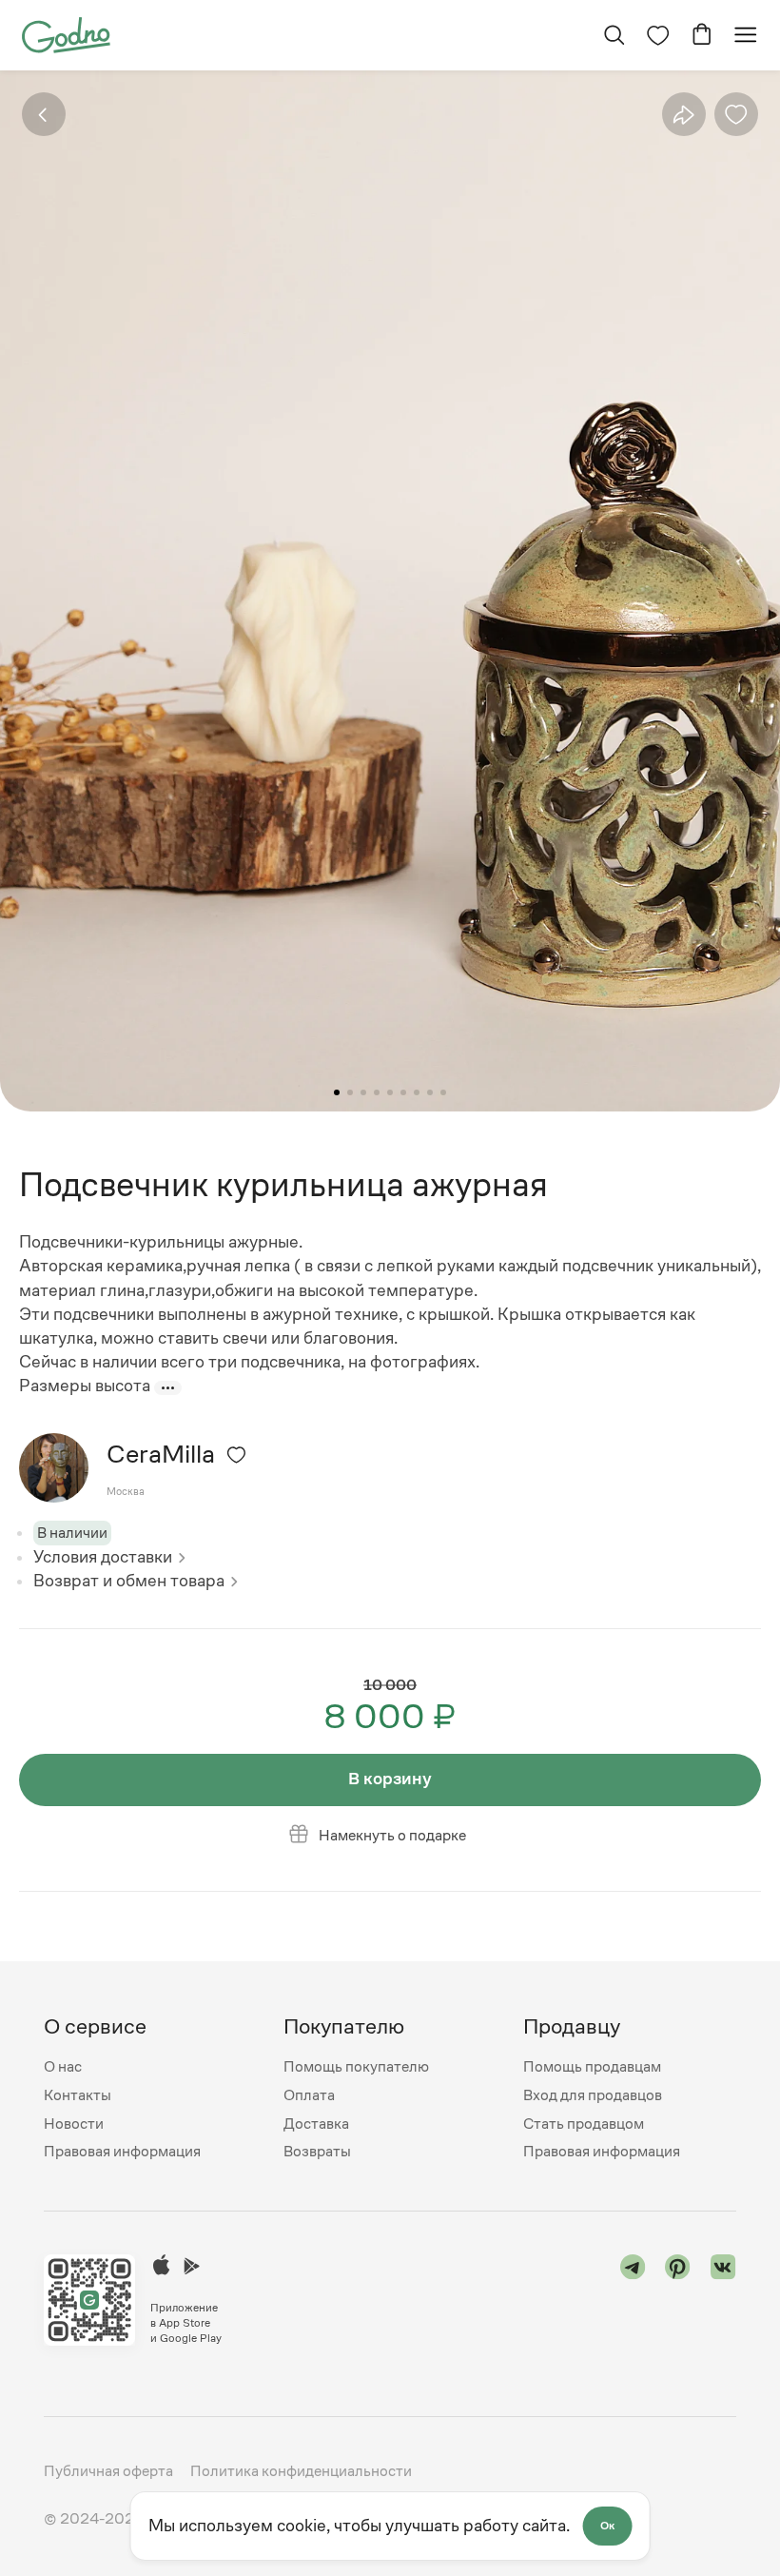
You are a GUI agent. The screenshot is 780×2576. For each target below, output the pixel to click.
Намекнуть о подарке (392, 1835)
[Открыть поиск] (614, 35)
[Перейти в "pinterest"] (678, 2300)
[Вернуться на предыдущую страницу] (44, 114)
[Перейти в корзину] (702, 35)
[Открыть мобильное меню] (745, 35)
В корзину (390, 1779)
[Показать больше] (168, 1388)
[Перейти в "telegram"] (633, 2300)
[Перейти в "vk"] (723, 2300)
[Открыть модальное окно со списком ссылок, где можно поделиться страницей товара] (683, 115)
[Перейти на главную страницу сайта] (66, 34)
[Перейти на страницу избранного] (658, 35)
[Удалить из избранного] (736, 114)
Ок (607, 2526)
